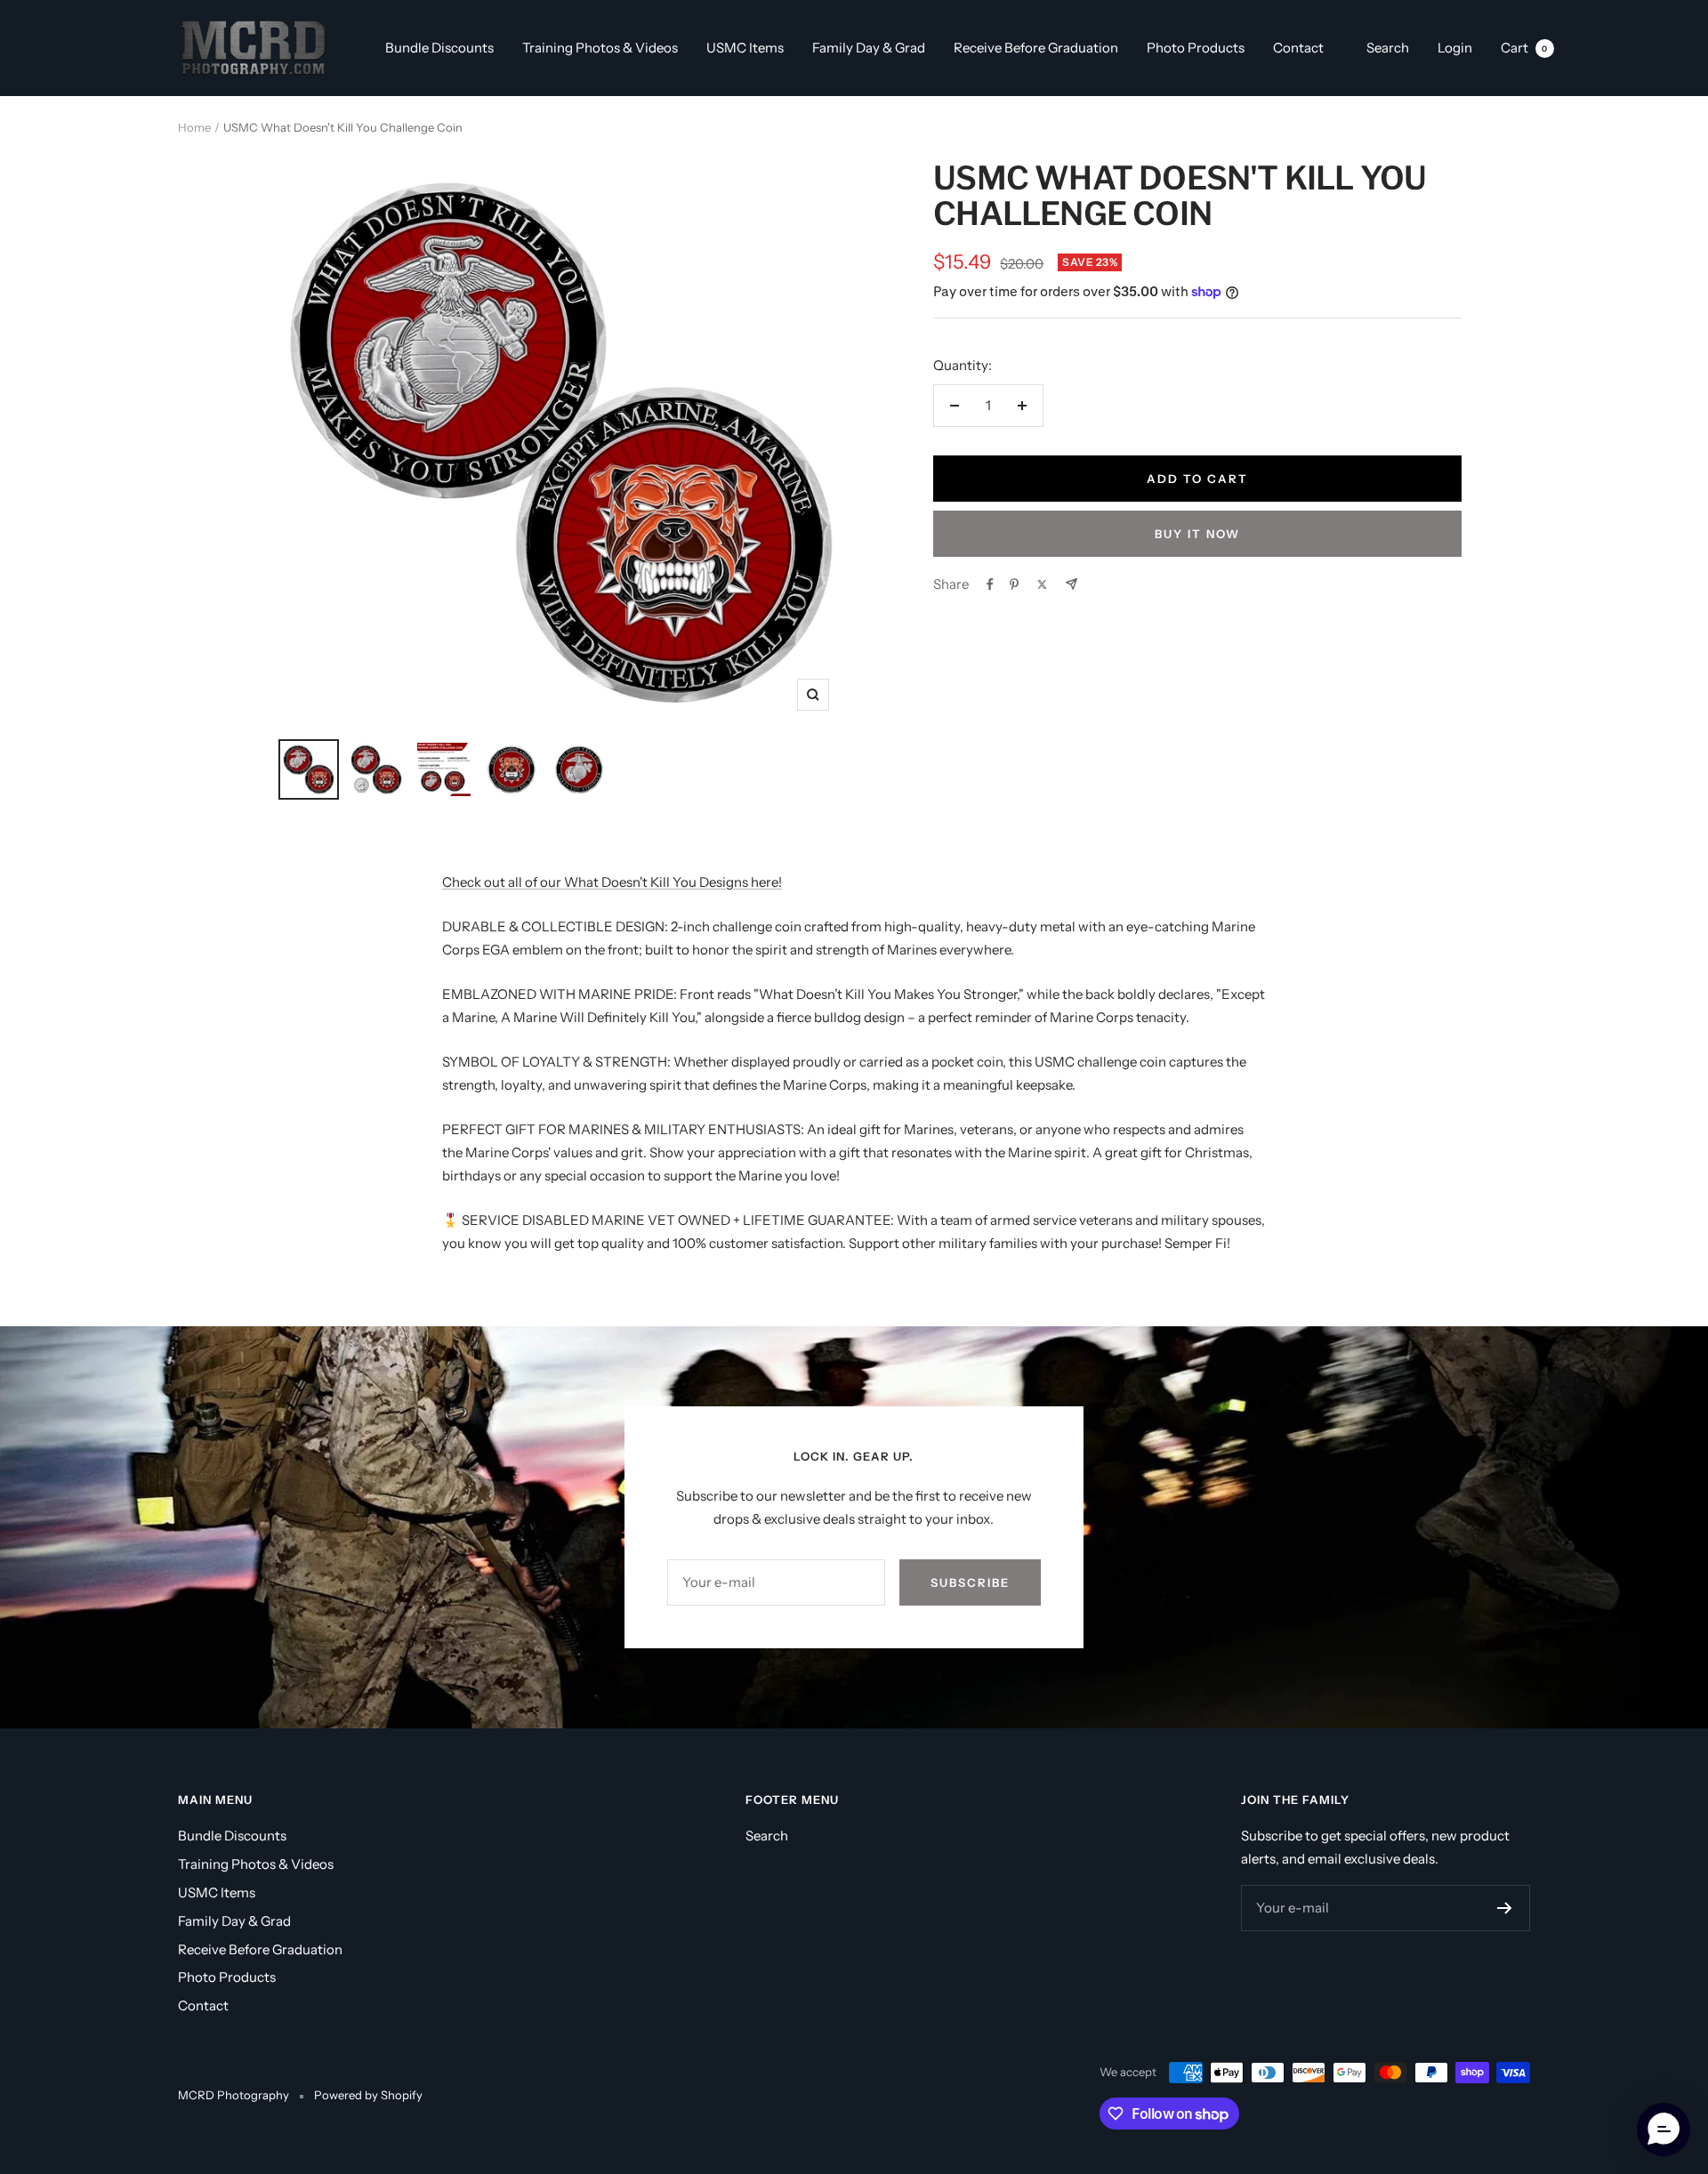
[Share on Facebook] (990, 584)
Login (1455, 48)
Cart (1524, 48)
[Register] (1505, 1908)
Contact (1298, 48)
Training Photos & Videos (600, 48)
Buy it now (1197, 534)
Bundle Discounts (439, 48)
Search (1388, 48)
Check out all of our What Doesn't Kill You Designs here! (612, 882)
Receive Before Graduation (1036, 48)
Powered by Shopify (368, 2095)
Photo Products (1196, 48)
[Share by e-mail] (1072, 584)
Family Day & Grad (869, 48)
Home (194, 127)
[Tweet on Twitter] (1042, 584)
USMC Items (745, 48)
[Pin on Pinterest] (1014, 584)
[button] (1664, 2130)
